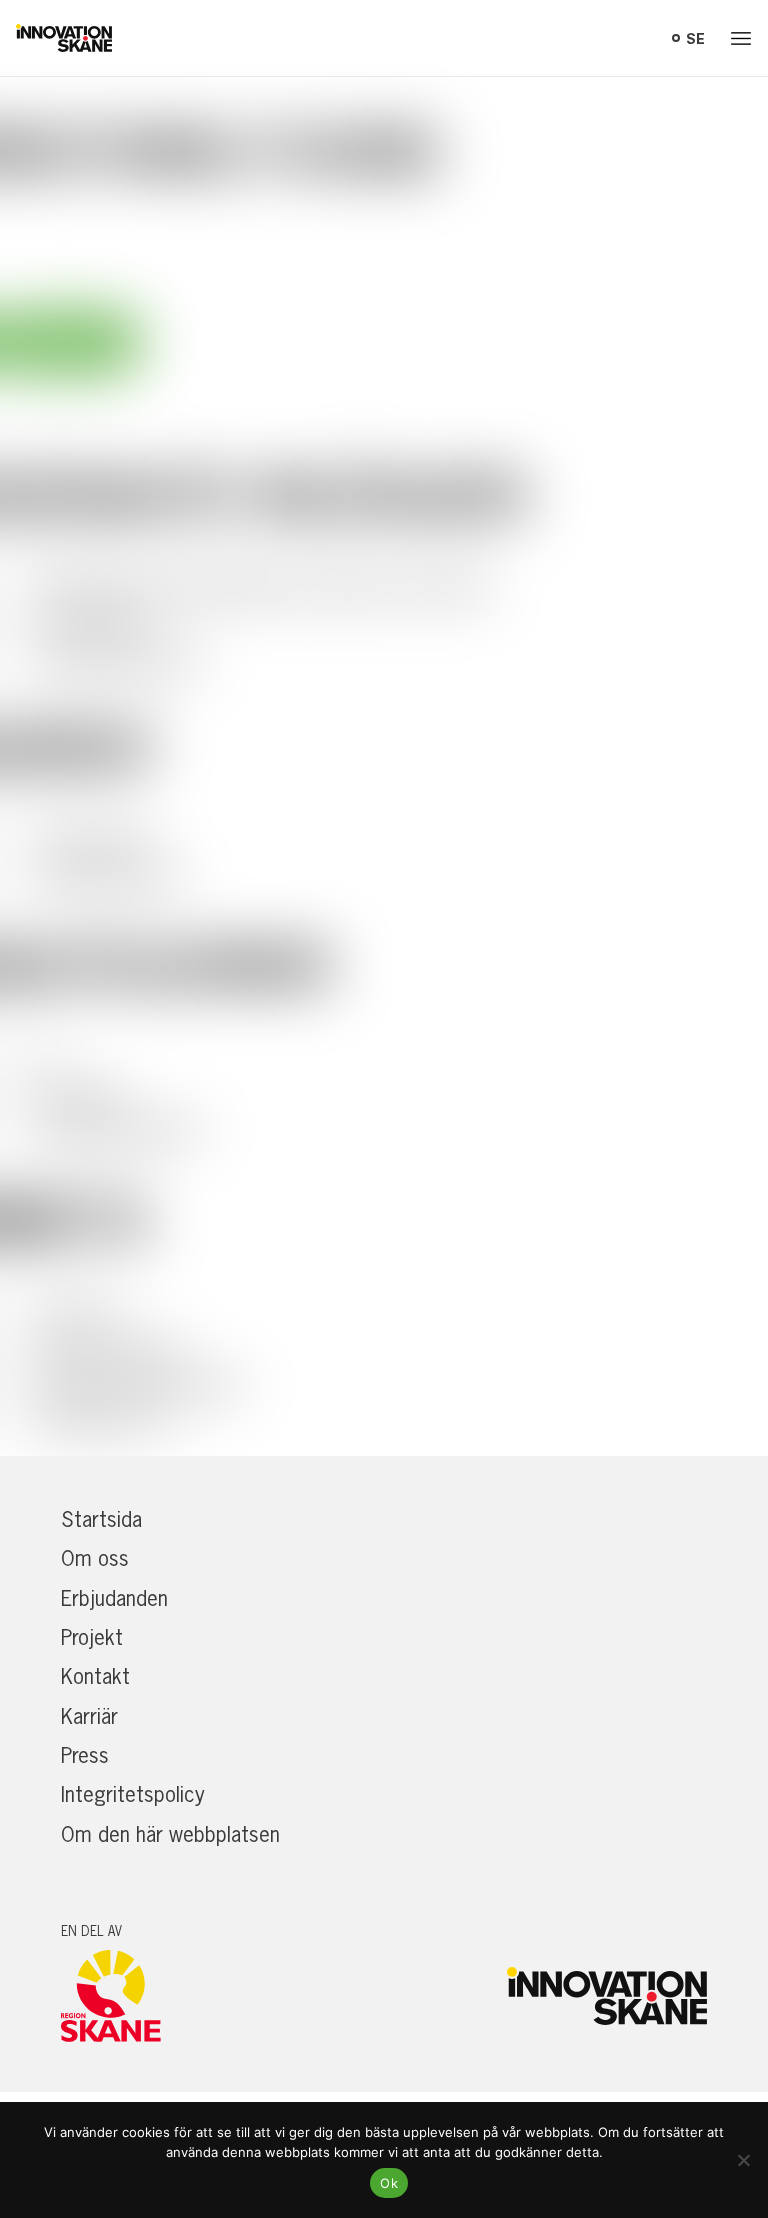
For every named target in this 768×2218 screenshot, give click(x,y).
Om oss (95, 1558)
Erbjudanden (114, 1598)
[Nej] (743, 2160)
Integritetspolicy (133, 1794)
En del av (91, 1931)
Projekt (92, 1637)
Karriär (89, 1716)
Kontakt (95, 1676)
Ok (389, 2183)
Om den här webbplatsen (170, 1834)
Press (85, 1755)
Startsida (101, 1519)
